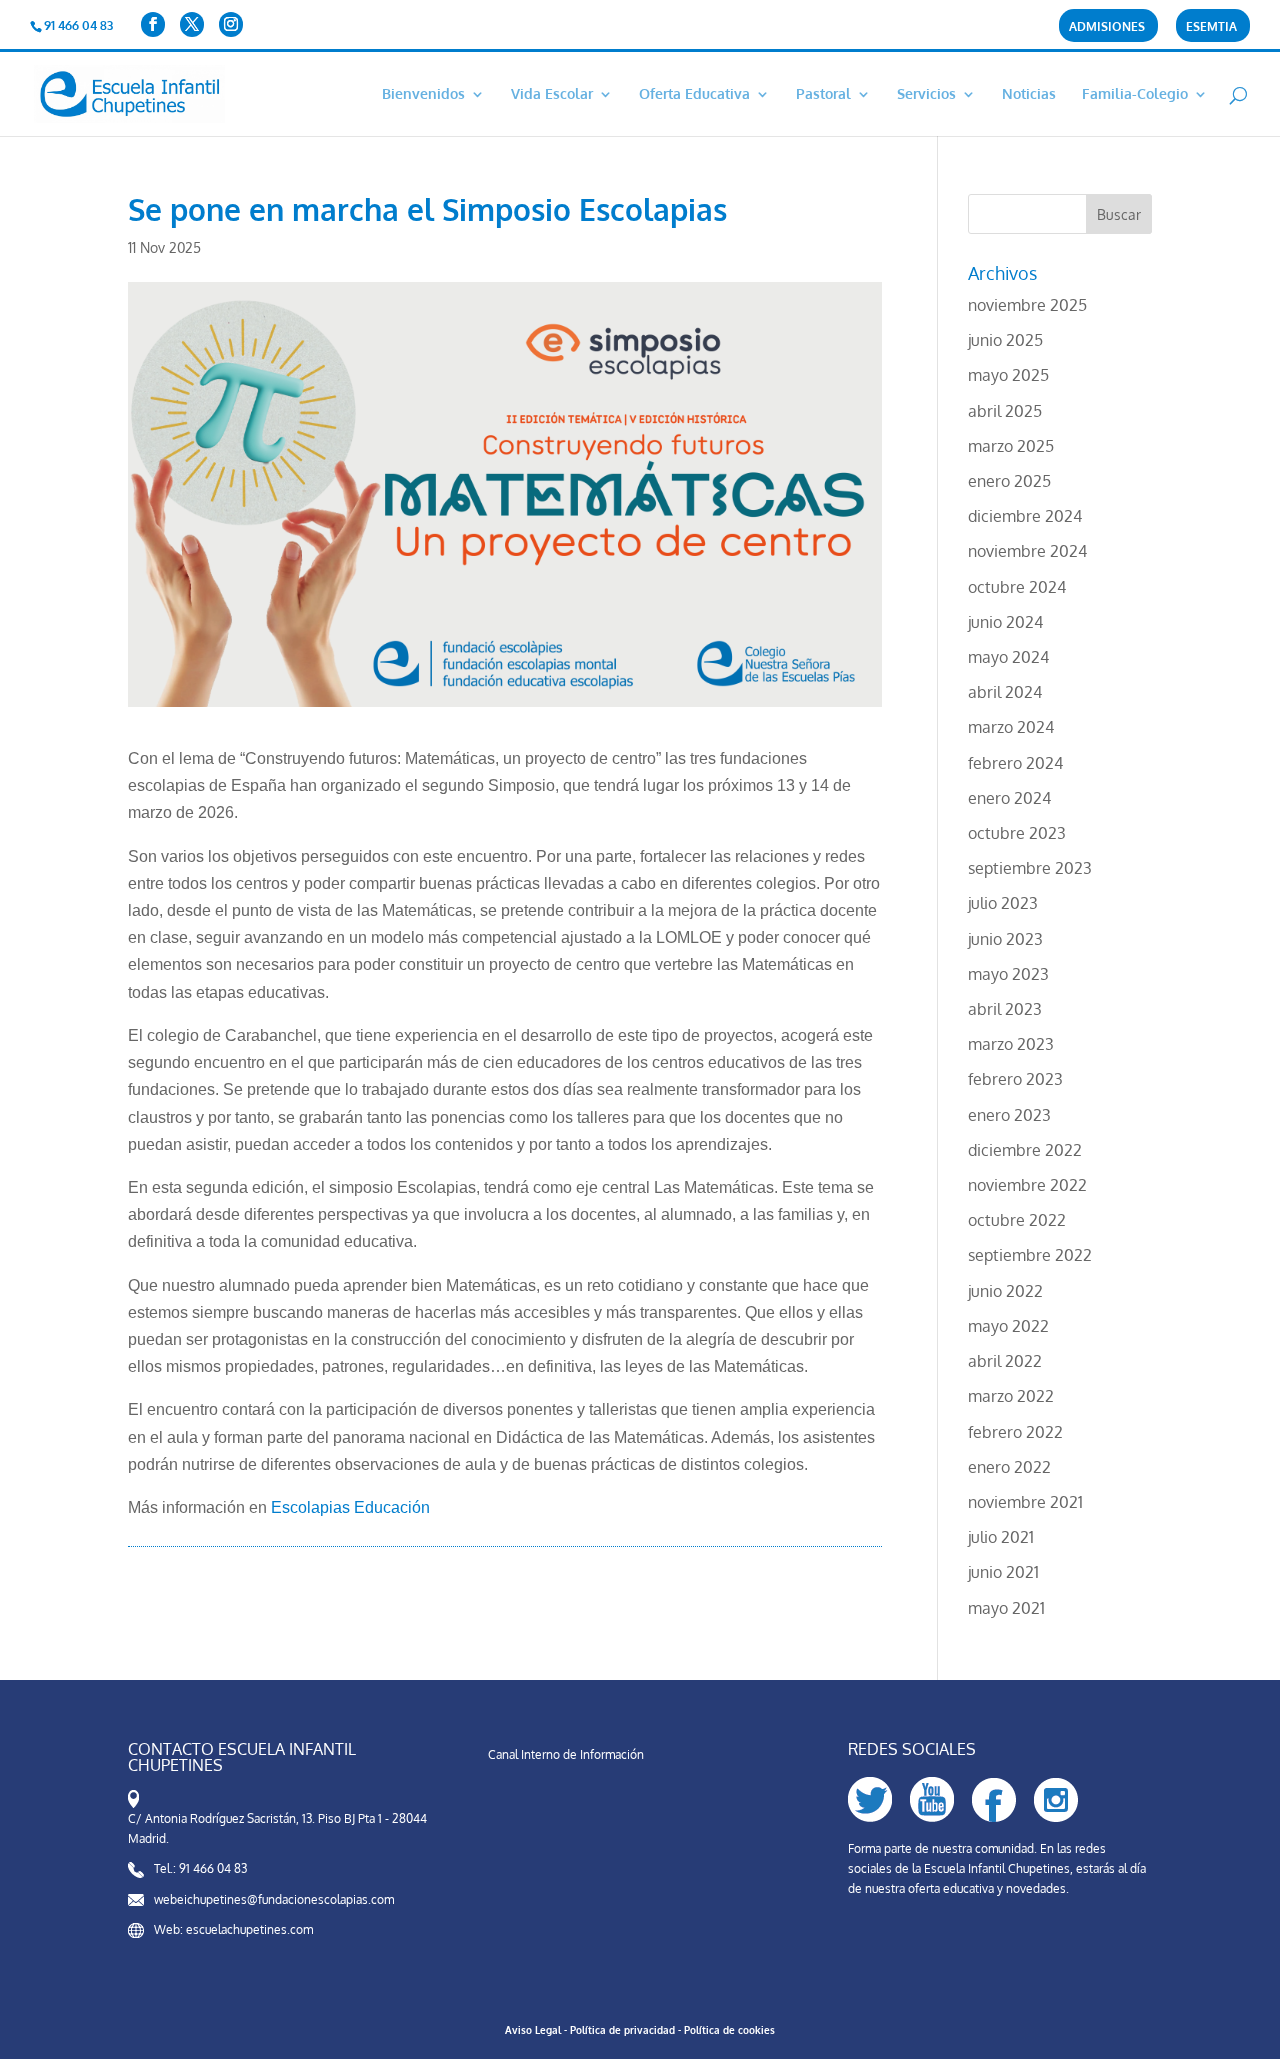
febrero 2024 (1015, 763)
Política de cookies (729, 2030)
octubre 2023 (1017, 833)
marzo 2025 (1011, 446)
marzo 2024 (1011, 727)
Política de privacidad (622, 2030)
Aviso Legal (533, 2030)
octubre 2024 (1017, 587)
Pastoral (823, 94)
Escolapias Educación (350, 1507)
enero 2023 (1009, 1115)
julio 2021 (1001, 1537)
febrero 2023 (1015, 1079)
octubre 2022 (1017, 1220)
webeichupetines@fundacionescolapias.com (274, 1899)
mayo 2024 (1008, 657)
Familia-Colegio (1135, 94)
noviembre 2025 (1027, 305)
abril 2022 (1005, 1361)
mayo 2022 (1008, 1326)
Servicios (926, 94)
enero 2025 (1009, 481)
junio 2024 (1005, 622)
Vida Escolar (552, 94)
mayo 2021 (1006, 1608)
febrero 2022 (1015, 1432)
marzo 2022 (1011, 1396)
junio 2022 (1005, 1291)
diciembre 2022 (1025, 1150)
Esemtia (1211, 27)
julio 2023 (1003, 903)
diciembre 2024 (1025, 516)
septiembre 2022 (1030, 1255)
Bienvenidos (423, 94)
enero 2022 (1009, 1467)
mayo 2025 (1008, 375)
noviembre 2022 (1027, 1185)
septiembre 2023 (1030, 868)
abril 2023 (1005, 1009)
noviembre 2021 (1025, 1502)
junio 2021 (1003, 1572)
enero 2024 (1009, 798)
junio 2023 (1005, 939)
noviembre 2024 (1027, 551)
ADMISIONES (1107, 27)
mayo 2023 (1008, 974)
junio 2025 (1005, 340)
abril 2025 (1005, 411)
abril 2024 (1005, 692)
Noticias (1029, 94)
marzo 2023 (1011, 1044)
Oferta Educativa (694, 94)
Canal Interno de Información (566, 1754)
